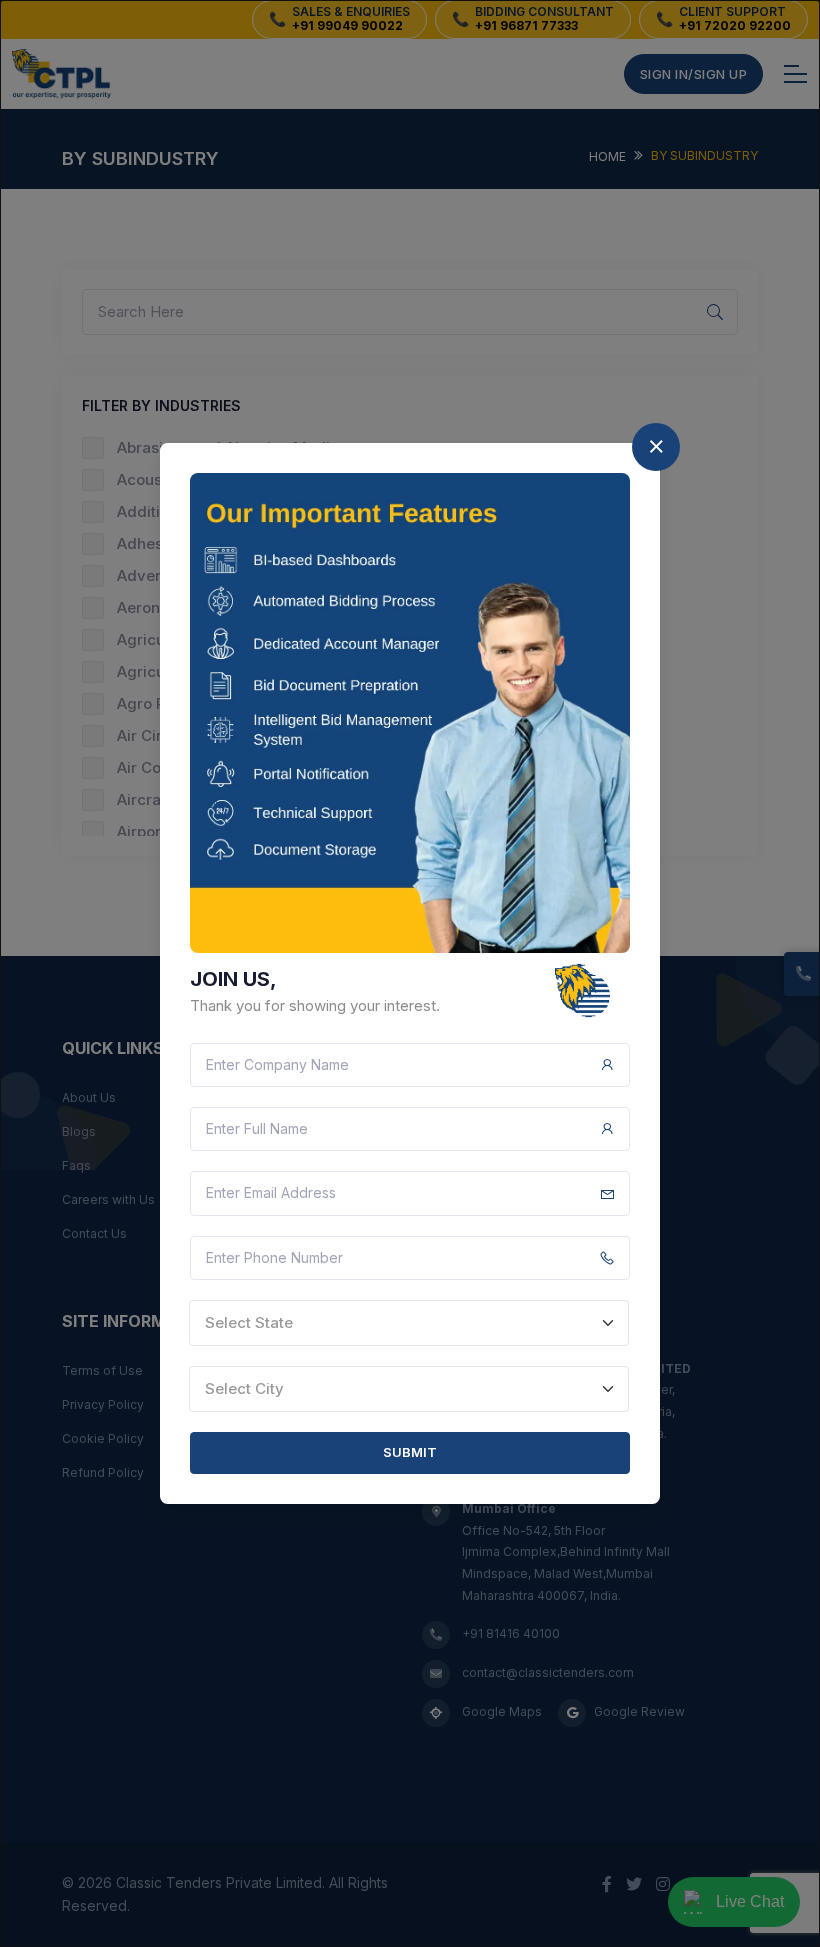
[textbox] (409, 1323)
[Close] (656, 447)
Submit (410, 1452)
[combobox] (409, 1323)
